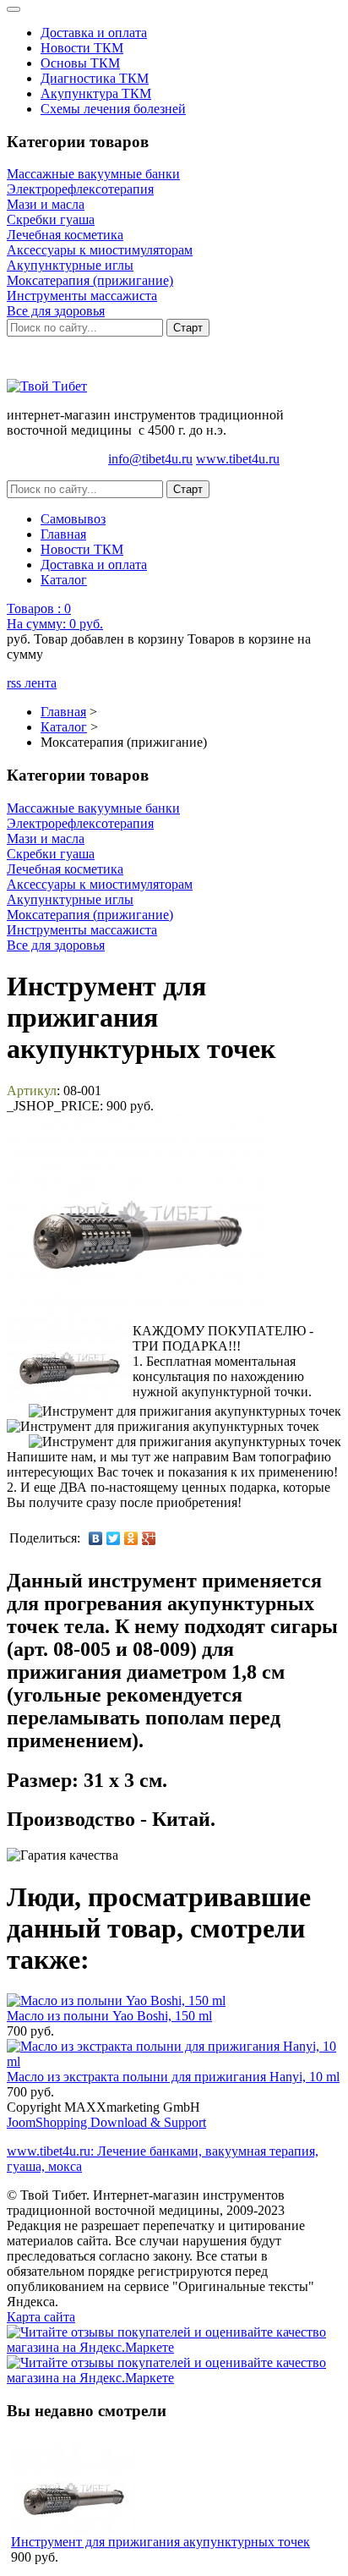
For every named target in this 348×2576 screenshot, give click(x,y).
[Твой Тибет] (47, 386)
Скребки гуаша (51, 219)
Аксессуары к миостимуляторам (100, 250)
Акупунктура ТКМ (96, 93)
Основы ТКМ (80, 63)
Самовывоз (73, 519)
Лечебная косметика (65, 235)
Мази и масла (46, 204)
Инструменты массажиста (82, 296)
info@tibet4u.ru (150, 459)
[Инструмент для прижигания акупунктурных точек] (70, 1357)
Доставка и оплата (94, 33)
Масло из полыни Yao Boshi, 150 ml (109, 2016)
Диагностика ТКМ (95, 78)
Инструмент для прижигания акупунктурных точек (160, 2542)
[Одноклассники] (131, 1538)
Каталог (64, 580)
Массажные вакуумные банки (93, 174)
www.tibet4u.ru (238, 459)
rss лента (32, 683)
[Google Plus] (149, 1538)
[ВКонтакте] (96, 1538)
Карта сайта (41, 2317)
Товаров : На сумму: (55, 616)
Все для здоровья (56, 311)
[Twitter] (114, 1538)
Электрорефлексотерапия (80, 189)
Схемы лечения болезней (113, 109)
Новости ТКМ (82, 48)
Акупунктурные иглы (70, 265)
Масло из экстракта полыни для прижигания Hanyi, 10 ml (173, 2077)
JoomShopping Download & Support (106, 2122)
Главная (63, 534)
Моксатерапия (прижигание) (90, 280)
